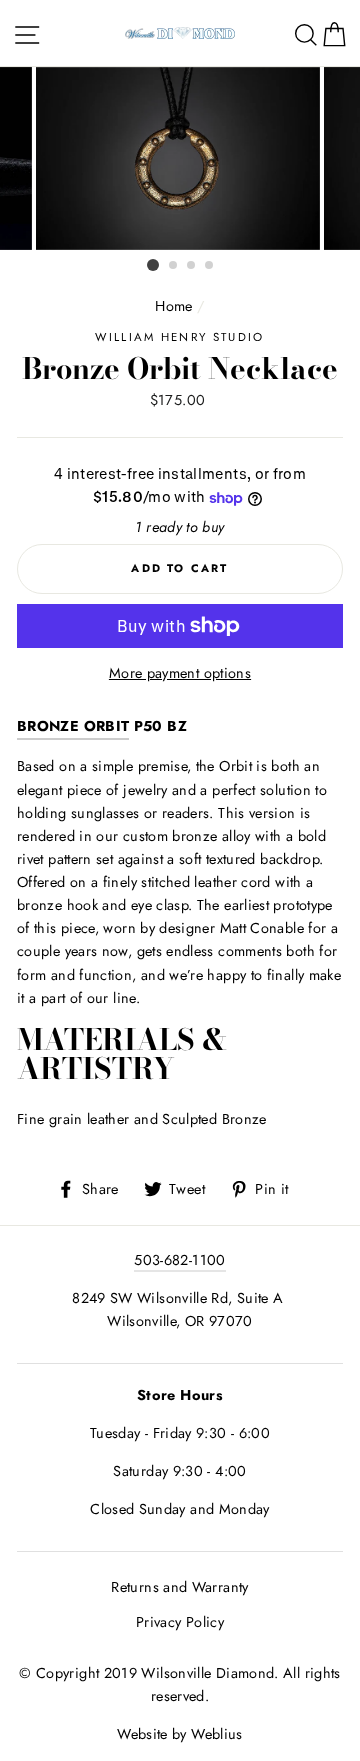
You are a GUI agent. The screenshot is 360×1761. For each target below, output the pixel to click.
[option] (180, 158)
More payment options (180, 673)
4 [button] (210, 266)
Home (173, 306)
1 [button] (153, 265)
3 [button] (192, 266)
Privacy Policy (180, 1622)
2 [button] (174, 266)
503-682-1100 (179, 1260)
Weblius (217, 1734)
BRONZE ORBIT (73, 726)
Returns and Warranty (179, 1587)
